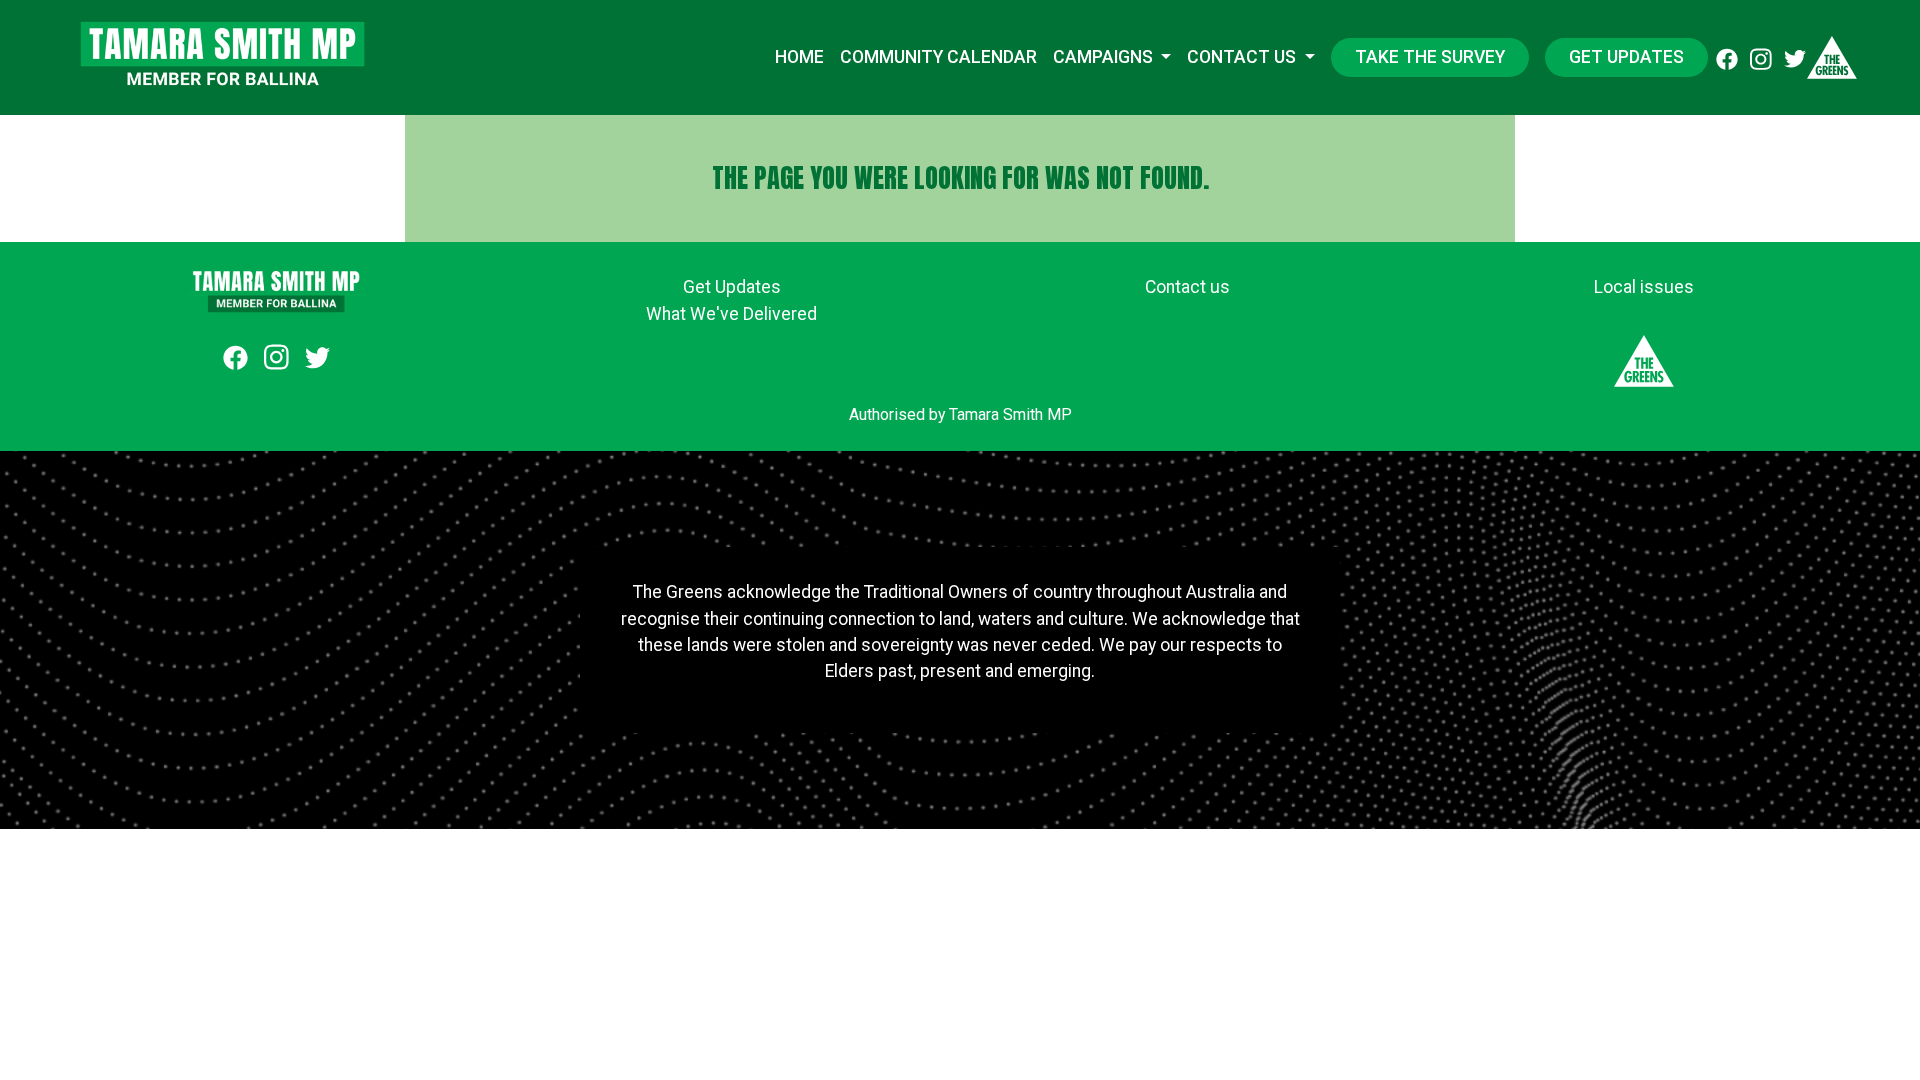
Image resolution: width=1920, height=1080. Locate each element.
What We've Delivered (731, 314)
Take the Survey (1430, 57)
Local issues (1644, 287)
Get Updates (1626, 57)
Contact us (1243, 57)
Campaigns (1105, 57)
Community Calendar (938, 57)
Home (799, 57)
